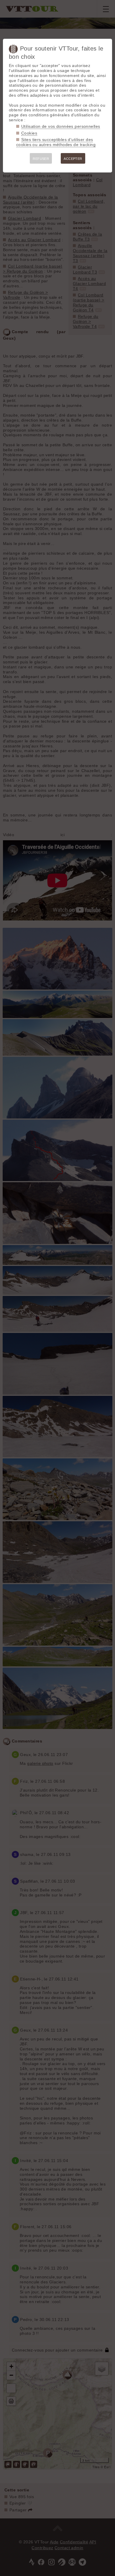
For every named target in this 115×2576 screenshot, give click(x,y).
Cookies (29, 133)
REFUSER (41, 159)
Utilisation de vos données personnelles (61, 126)
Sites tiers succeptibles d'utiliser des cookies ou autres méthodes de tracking (56, 142)
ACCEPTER (73, 159)
